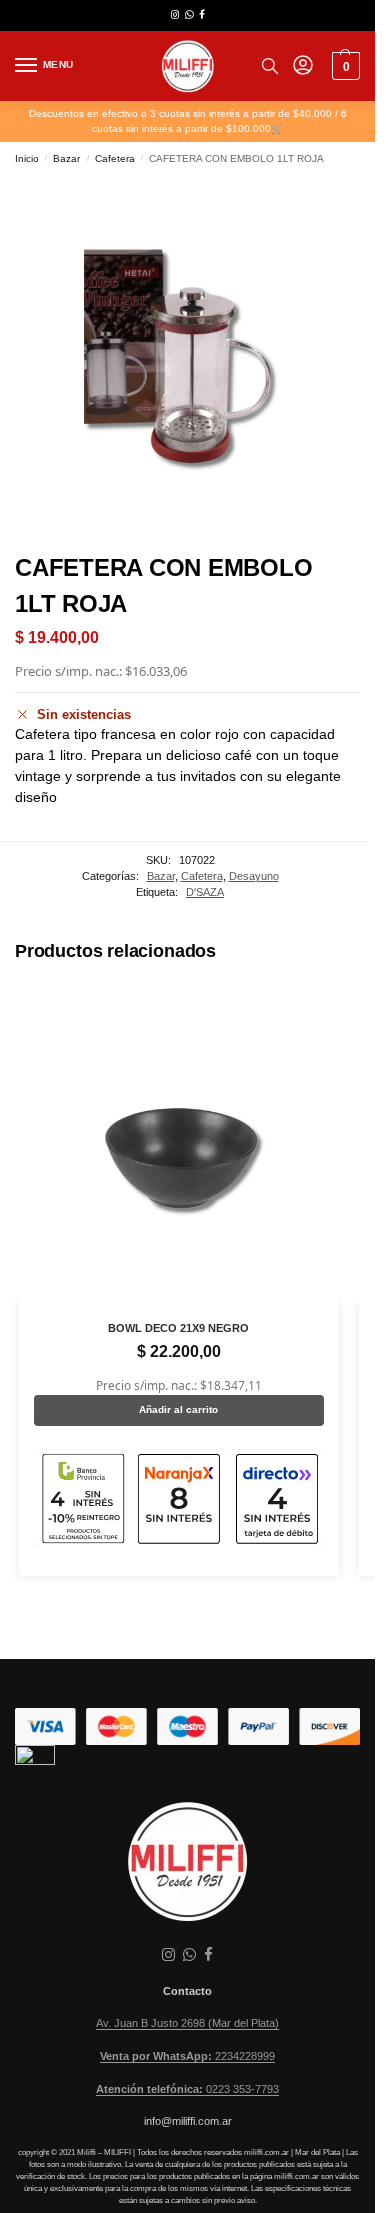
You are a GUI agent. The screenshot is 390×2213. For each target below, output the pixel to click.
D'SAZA (205, 892)
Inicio (27, 158)
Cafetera (115, 158)
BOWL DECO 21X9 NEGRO (178, 1328)
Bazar (66, 158)
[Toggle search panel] (270, 66)
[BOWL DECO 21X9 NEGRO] (179, 1142)
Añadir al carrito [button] (178, 1409)
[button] (343, 66)
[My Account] (303, 66)
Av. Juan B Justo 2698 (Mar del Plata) (187, 2023)
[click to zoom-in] (187, 357)
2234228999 (187, 2056)
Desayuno (254, 876)
